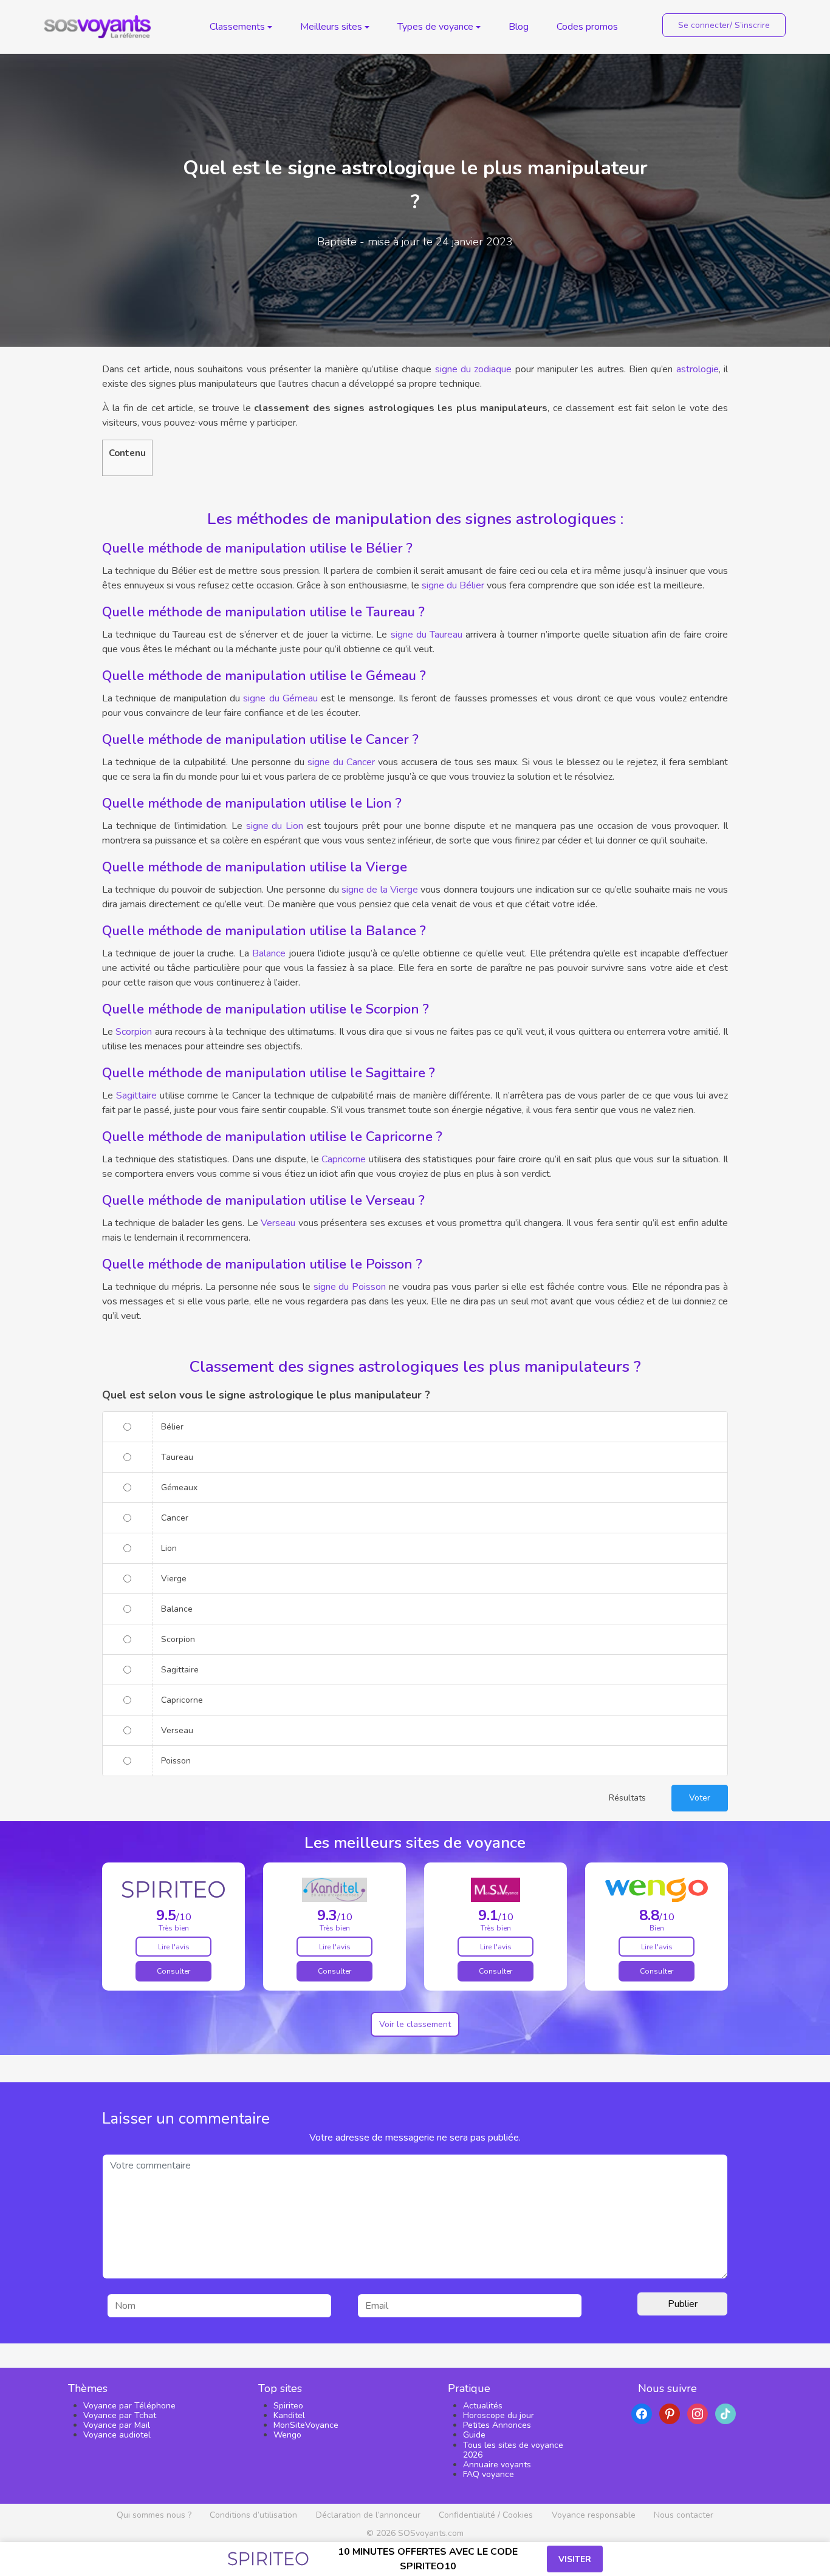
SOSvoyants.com (431, 2533)
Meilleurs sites (331, 27)
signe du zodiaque (474, 369)
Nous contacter (684, 2515)
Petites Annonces (497, 2425)
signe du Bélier (453, 585)
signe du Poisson (350, 1287)
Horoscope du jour (499, 2415)
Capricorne (344, 1159)
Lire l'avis (174, 1947)
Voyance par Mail (117, 2425)
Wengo (287, 2435)
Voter (700, 1798)
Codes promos (587, 27)
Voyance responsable (594, 2515)
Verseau (278, 1223)
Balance (269, 953)
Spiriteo (288, 2406)
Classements (237, 27)
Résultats (627, 1798)
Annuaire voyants (497, 2465)
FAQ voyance (489, 2474)
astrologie (698, 369)
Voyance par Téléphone (129, 2406)
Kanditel (289, 2415)
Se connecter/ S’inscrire (724, 25)
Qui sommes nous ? (154, 2515)
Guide (474, 2435)
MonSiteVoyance (306, 2425)
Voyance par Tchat (120, 2415)
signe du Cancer (341, 762)
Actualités (483, 2406)
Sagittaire (136, 1095)
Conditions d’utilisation (253, 2515)
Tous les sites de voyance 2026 (513, 2450)
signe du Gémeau (280, 698)
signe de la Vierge (380, 890)
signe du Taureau (427, 635)
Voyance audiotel (117, 2435)
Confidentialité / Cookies (486, 2515)
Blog (519, 27)
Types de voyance (435, 27)
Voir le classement (415, 2024)
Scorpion (134, 1032)
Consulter (173, 1971)
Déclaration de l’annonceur (368, 2515)
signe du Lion (275, 826)
